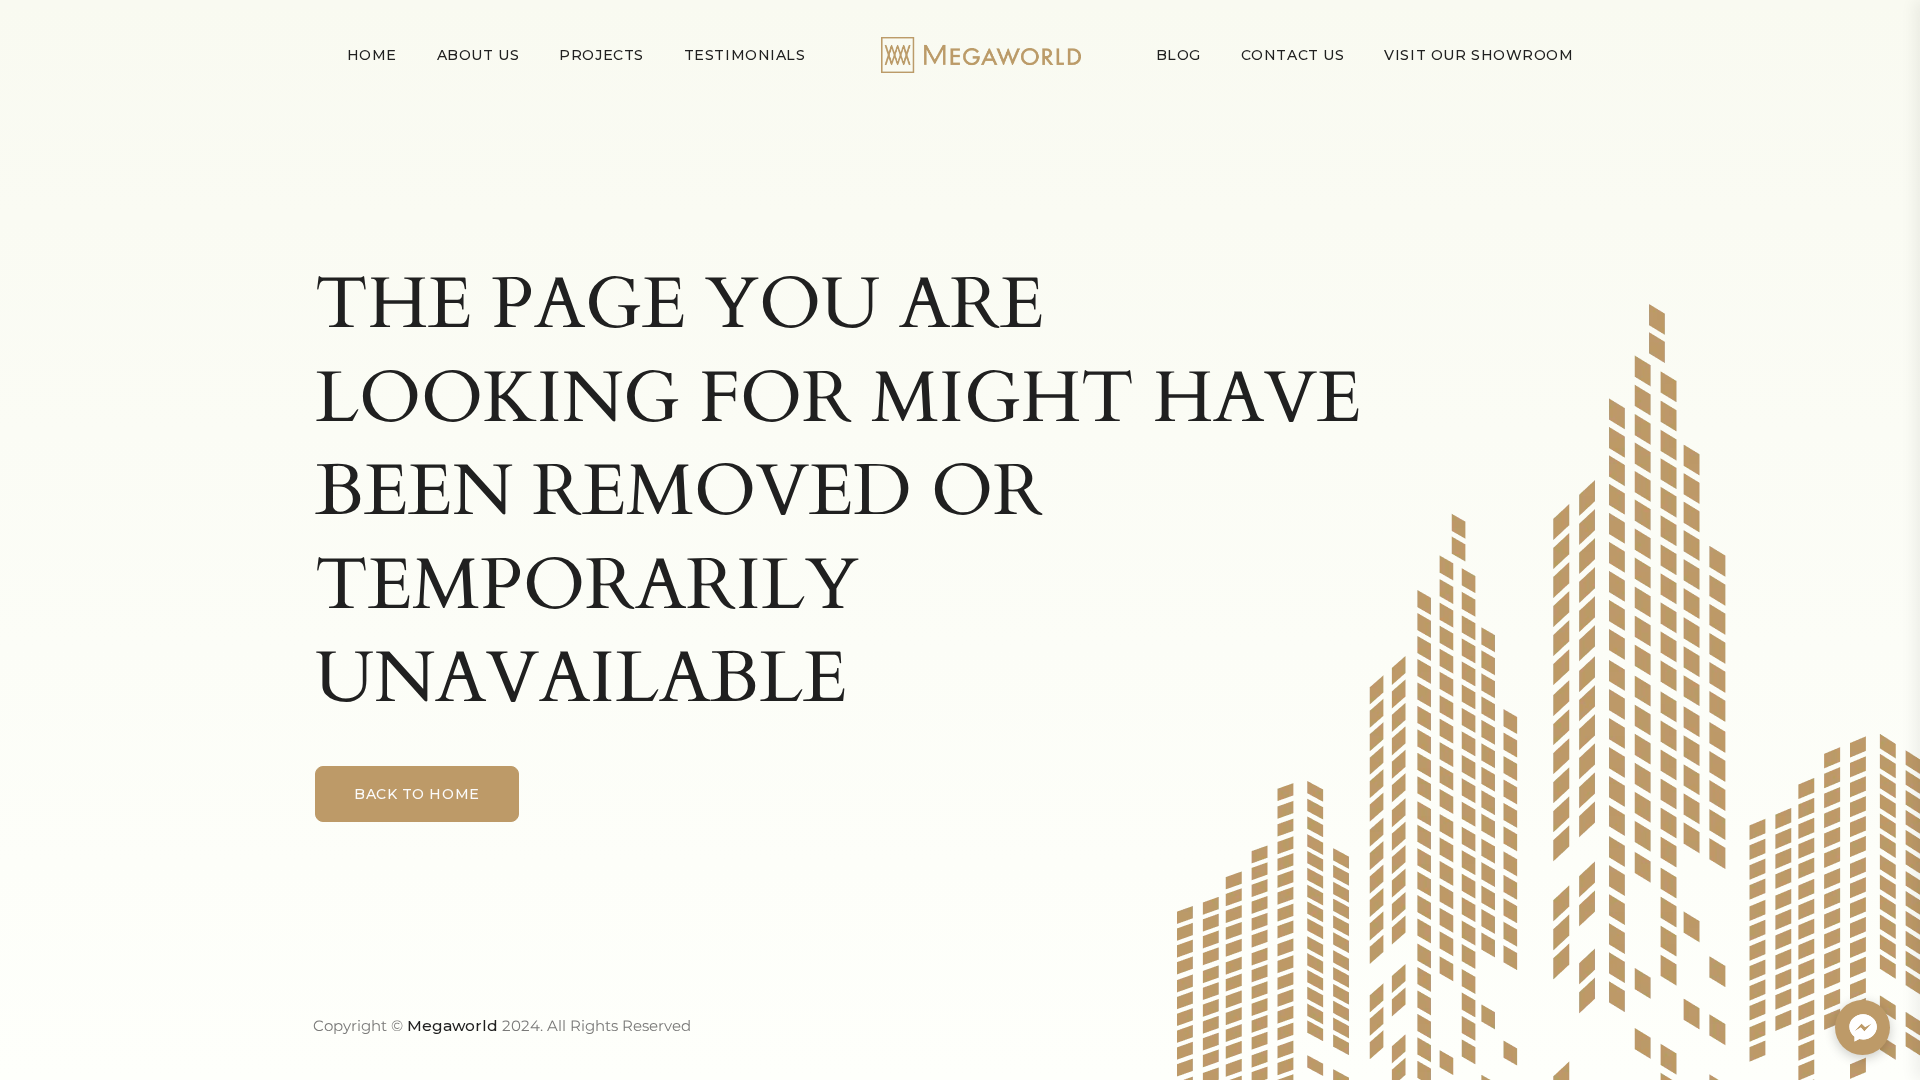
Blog (1178, 55)
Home (372, 55)
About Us (478, 55)
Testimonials (745, 55)
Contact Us (1293, 55)
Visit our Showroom (1478, 55)
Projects (601, 55)
